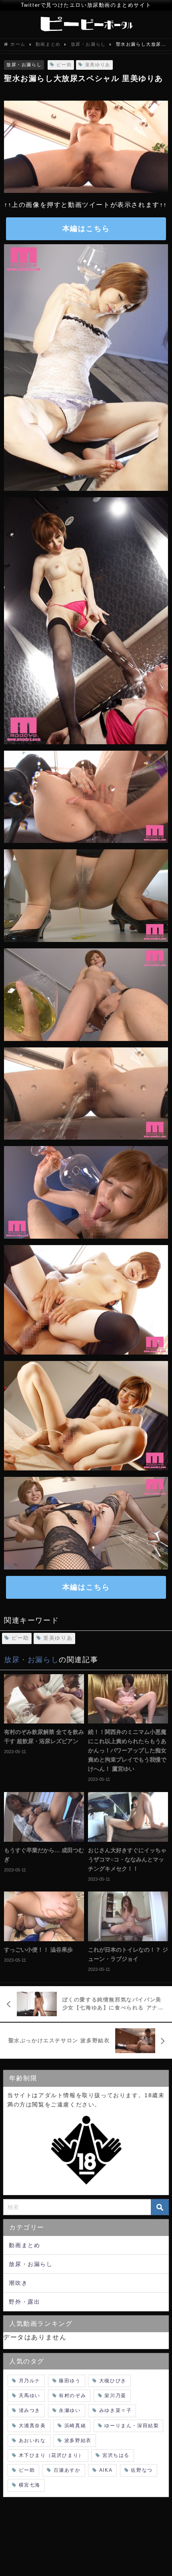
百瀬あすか (67, 2470)
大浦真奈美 (32, 2426)
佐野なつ (142, 2470)
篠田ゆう (70, 2381)
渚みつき (30, 2410)
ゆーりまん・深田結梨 (132, 2426)
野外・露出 (24, 2302)
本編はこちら (86, 229)
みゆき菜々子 (116, 2410)
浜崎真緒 (75, 2426)
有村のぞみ (72, 2396)
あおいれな (32, 2440)
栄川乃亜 (115, 2396)
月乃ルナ (30, 2381)
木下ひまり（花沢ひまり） (51, 2455)
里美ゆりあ (98, 65)
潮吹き (18, 2283)
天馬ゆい (30, 2396)
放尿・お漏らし (24, 65)
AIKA (106, 2470)
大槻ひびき (113, 2381)
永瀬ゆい (70, 2410)
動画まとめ (24, 2245)
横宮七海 (30, 2485)
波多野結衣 (78, 2440)
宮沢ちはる (116, 2455)
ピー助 (64, 65)
